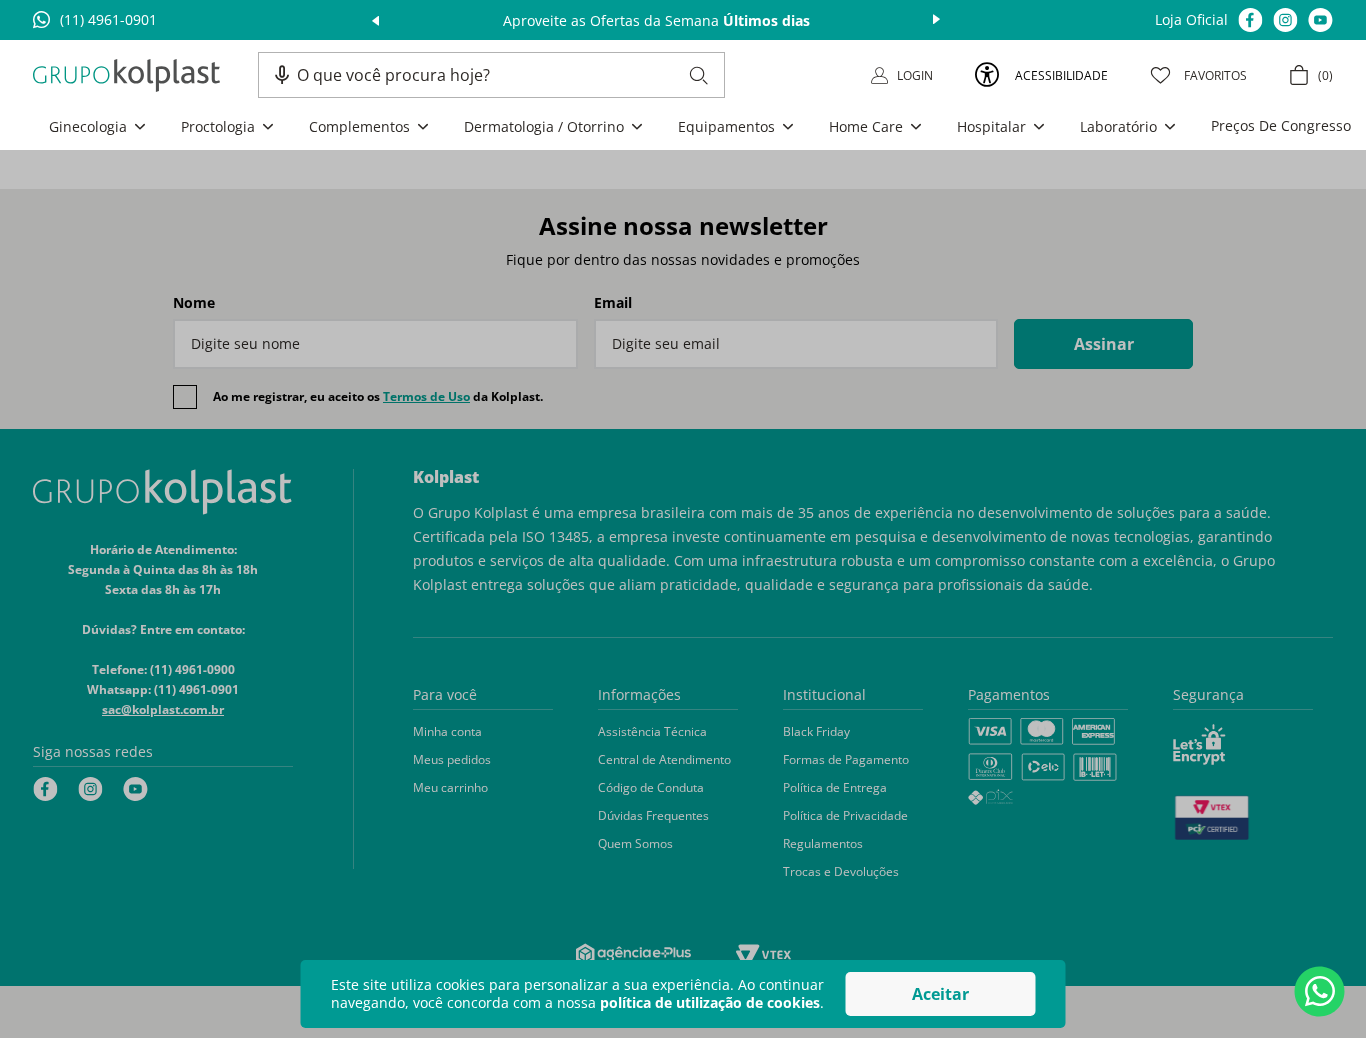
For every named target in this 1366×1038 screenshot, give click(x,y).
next (936, 20)
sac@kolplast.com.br (163, 709)
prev (375, 20)
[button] (282, 75)
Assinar (1104, 344)
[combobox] (502, 75)
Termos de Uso (426, 396)
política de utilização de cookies (710, 1002)
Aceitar (940, 994)
